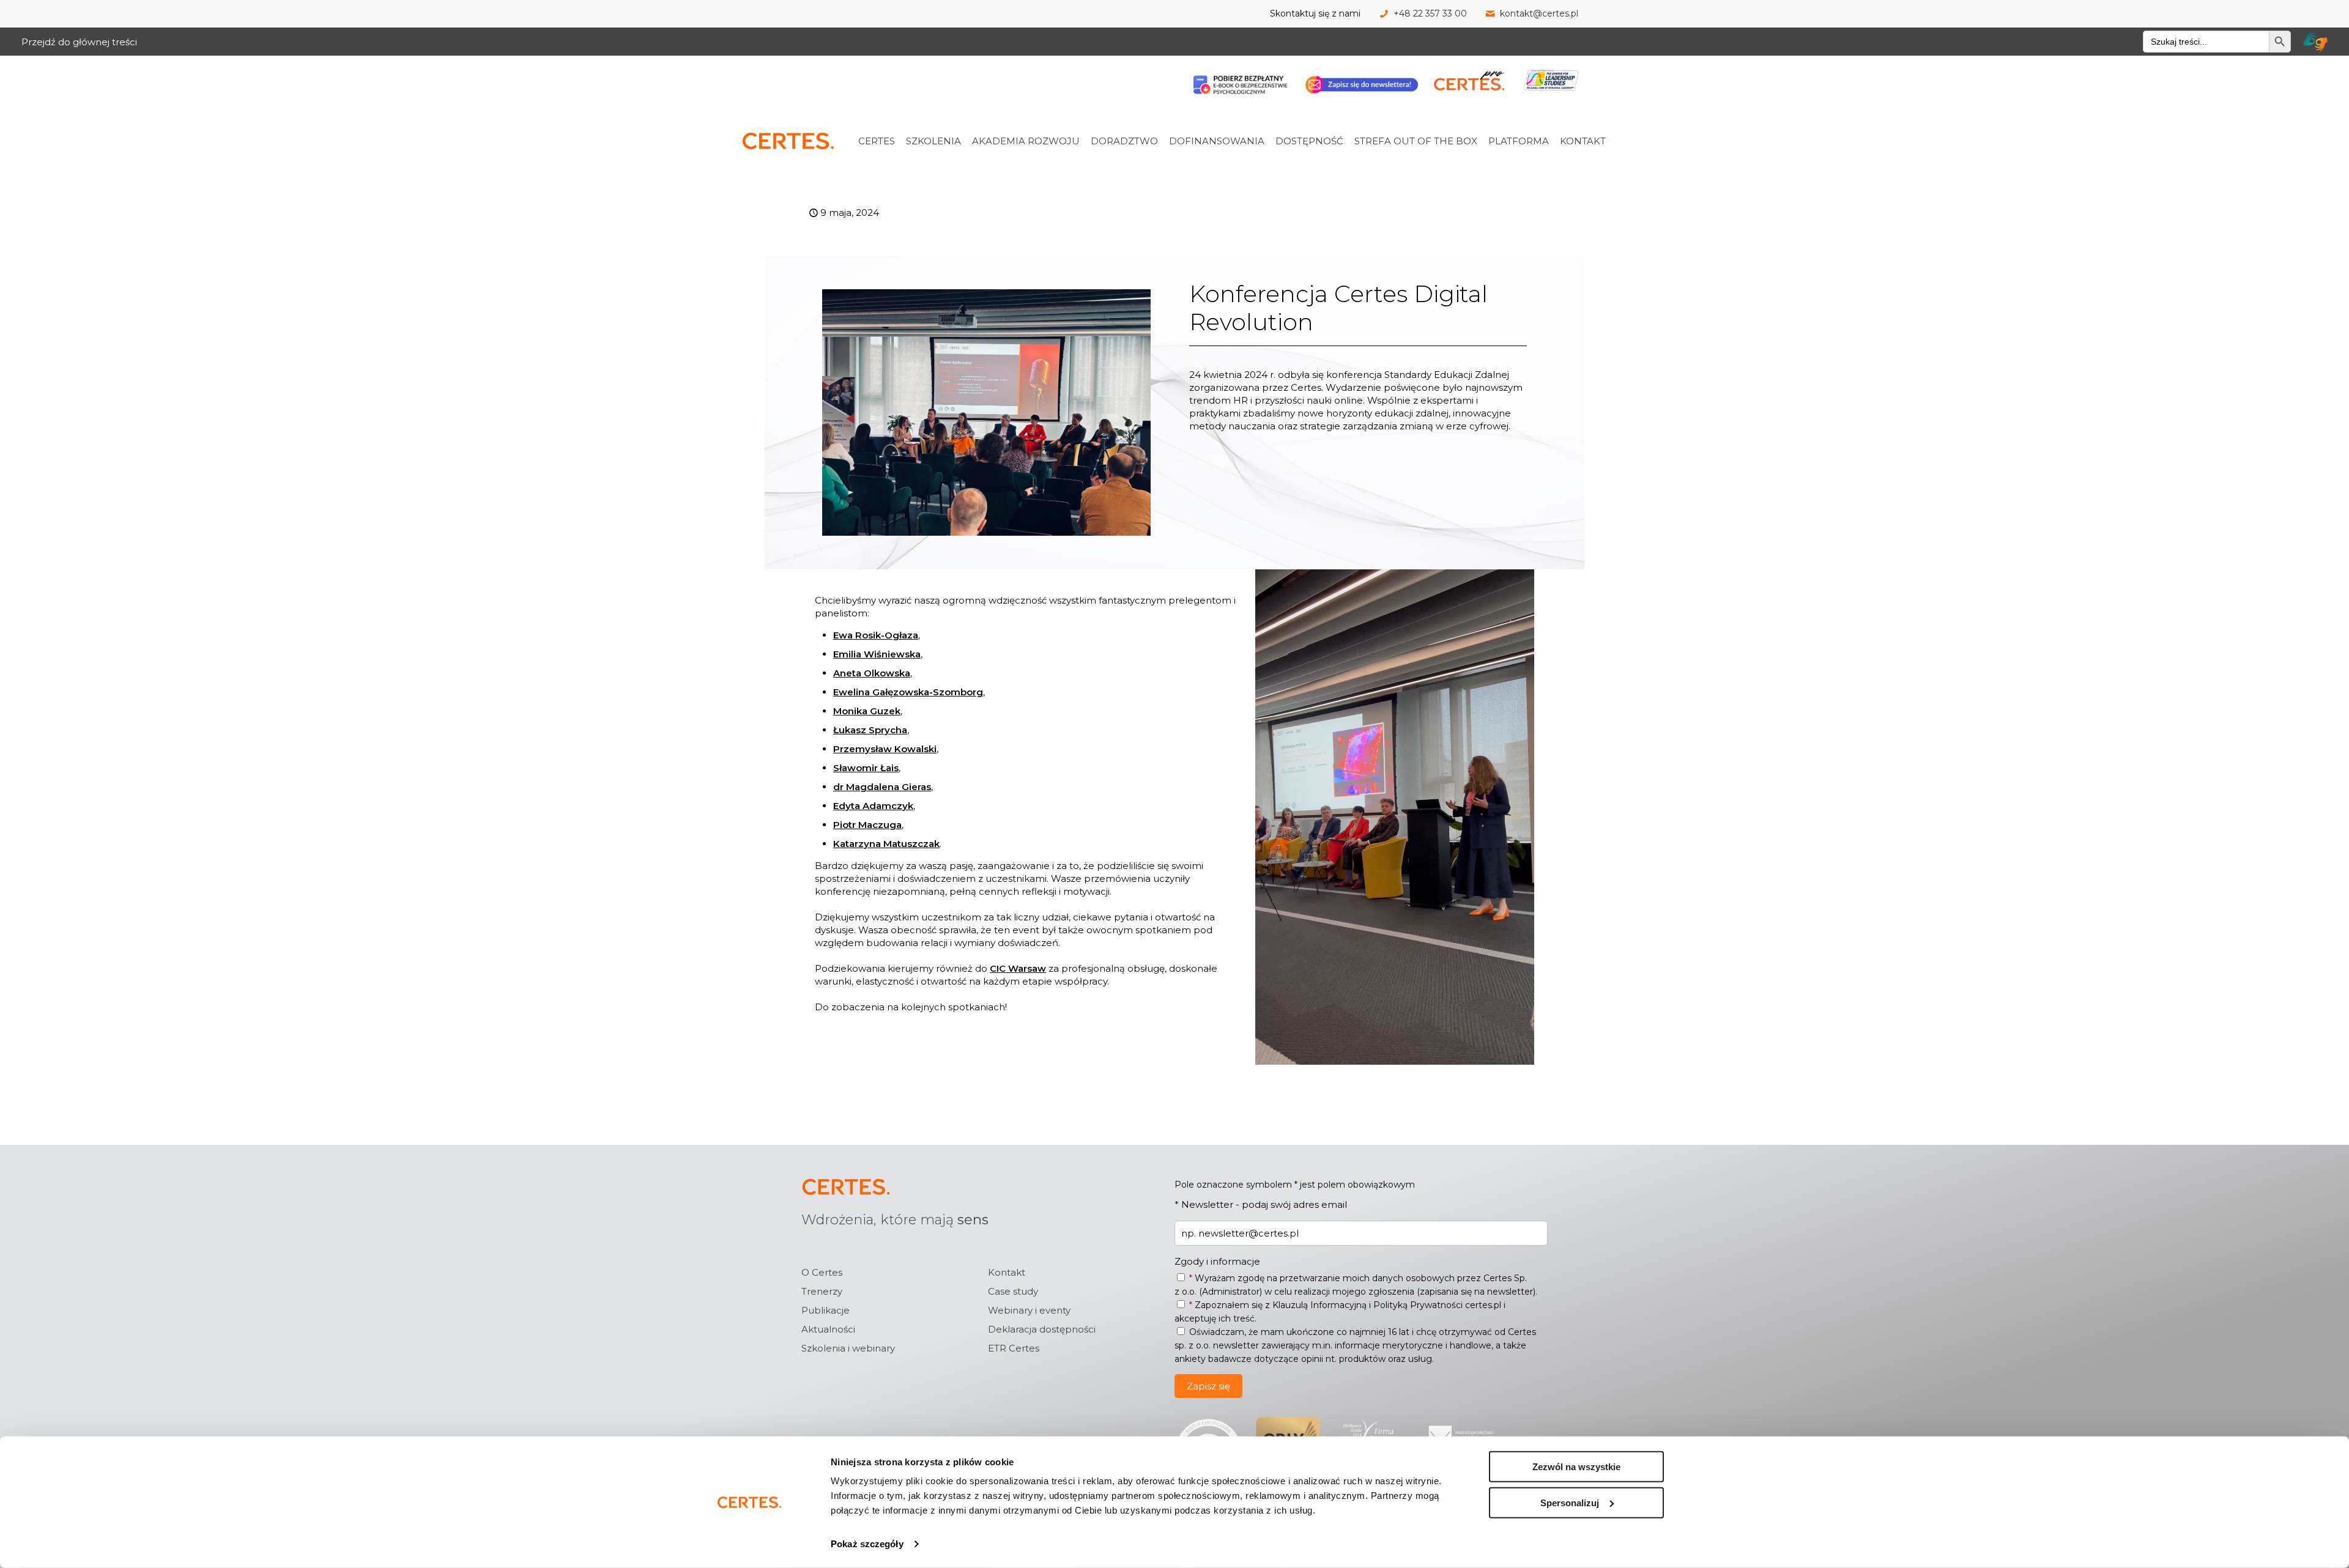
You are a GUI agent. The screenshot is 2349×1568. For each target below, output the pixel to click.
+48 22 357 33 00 (1430, 13)
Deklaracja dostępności (1042, 1329)
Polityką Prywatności (1418, 1305)
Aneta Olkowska (872, 673)
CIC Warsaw (1018, 968)
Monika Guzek (867, 711)
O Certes (822, 1272)
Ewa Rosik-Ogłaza (876, 635)
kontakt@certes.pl (1539, 13)
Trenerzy (822, 1291)
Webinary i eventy (1029, 1310)
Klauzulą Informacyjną (1319, 1305)
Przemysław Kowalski (885, 749)
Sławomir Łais (866, 768)
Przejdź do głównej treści (79, 42)
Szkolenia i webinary (848, 1348)
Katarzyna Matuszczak (886, 844)
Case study (1013, 1291)
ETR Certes (1014, 1348)
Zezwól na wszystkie (1576, 1467)
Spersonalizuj (1570, 1502)
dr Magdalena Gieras (882, 787)
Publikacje (826, 1310)
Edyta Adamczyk (873, 806)
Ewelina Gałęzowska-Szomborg (908, 692)
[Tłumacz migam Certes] (2315, 42)
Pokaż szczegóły (867, 1544)
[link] (892, 114)
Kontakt (1007, 1272)
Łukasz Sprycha (870, 730)
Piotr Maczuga (867, 825)
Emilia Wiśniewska (877, 654)
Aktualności (828, 1329)
